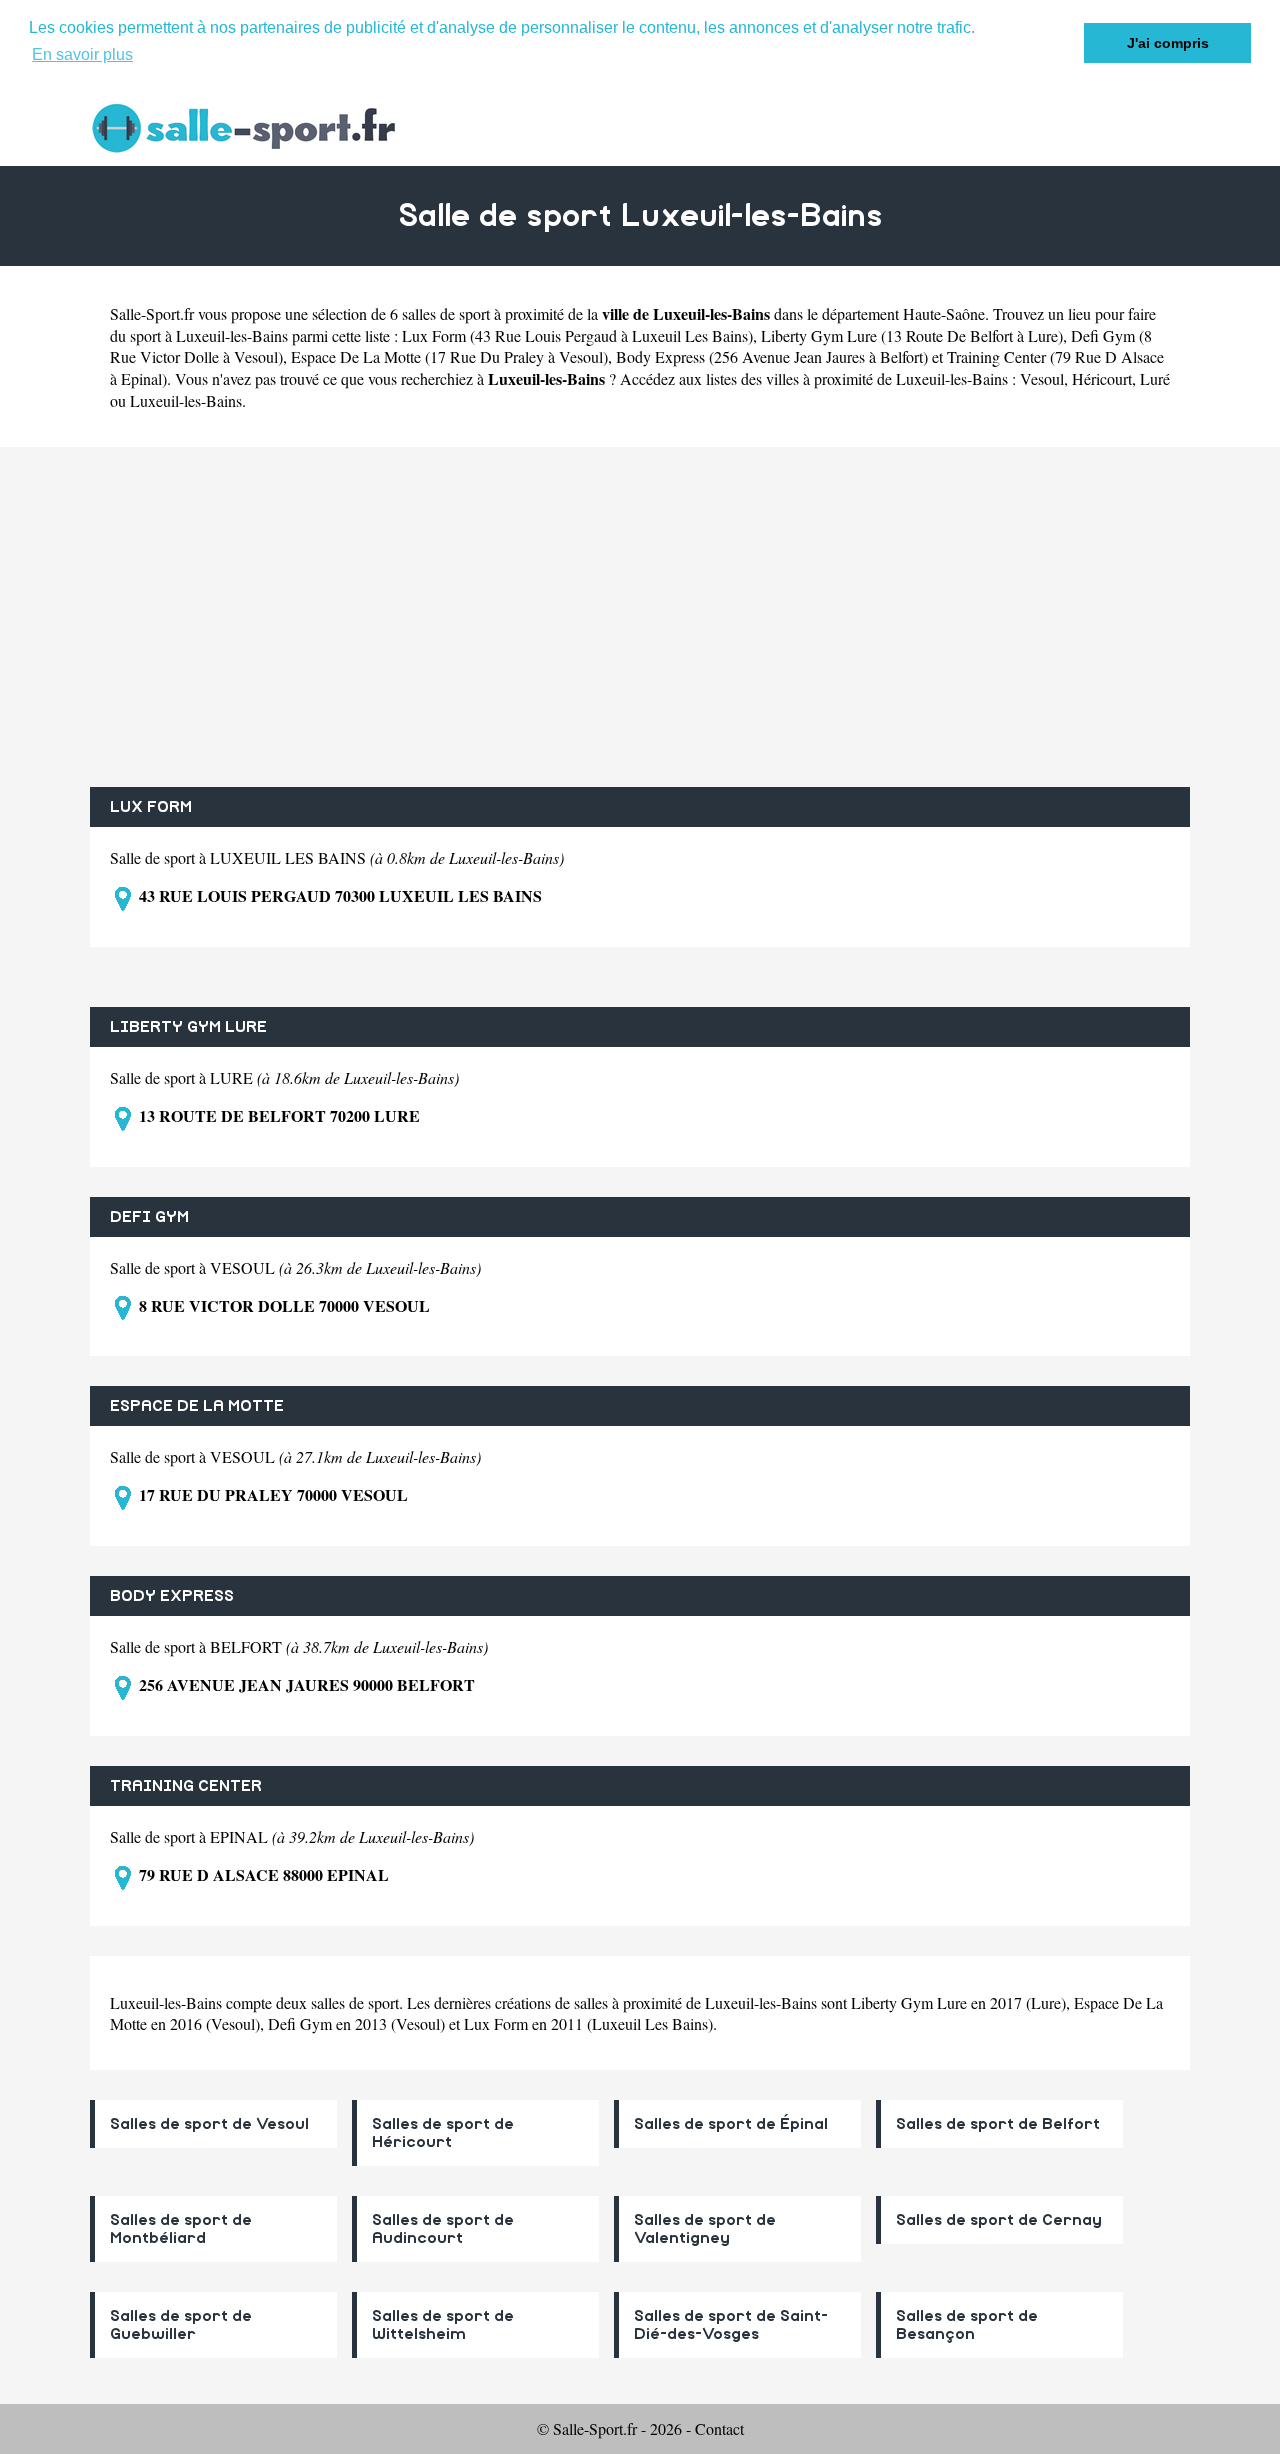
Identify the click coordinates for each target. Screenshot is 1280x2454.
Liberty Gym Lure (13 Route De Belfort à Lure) (912, 335)
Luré (1155, 378)
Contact (719, 2428)
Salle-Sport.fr (152, 313)
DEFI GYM (149, 1217)
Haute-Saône (944, 313)
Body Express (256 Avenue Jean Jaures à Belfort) (772, 356)
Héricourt (1102, 378)
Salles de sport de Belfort (998, 2124)
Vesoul (1042, 378)
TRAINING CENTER (186, 1786)
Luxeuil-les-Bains (186, 400)
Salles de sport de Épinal (731, 2124)
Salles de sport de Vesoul (209, 2124)
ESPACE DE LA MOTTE (197, 1406)
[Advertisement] (640, 617)
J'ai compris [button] (1168, 43)
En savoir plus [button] (82, 54)
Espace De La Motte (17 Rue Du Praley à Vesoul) (449, 356)
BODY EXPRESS (172, 1596)
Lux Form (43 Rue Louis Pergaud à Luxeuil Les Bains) (577, 335)
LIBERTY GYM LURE (188, 1027)
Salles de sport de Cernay (999, 2220)
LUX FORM (151, 807)
